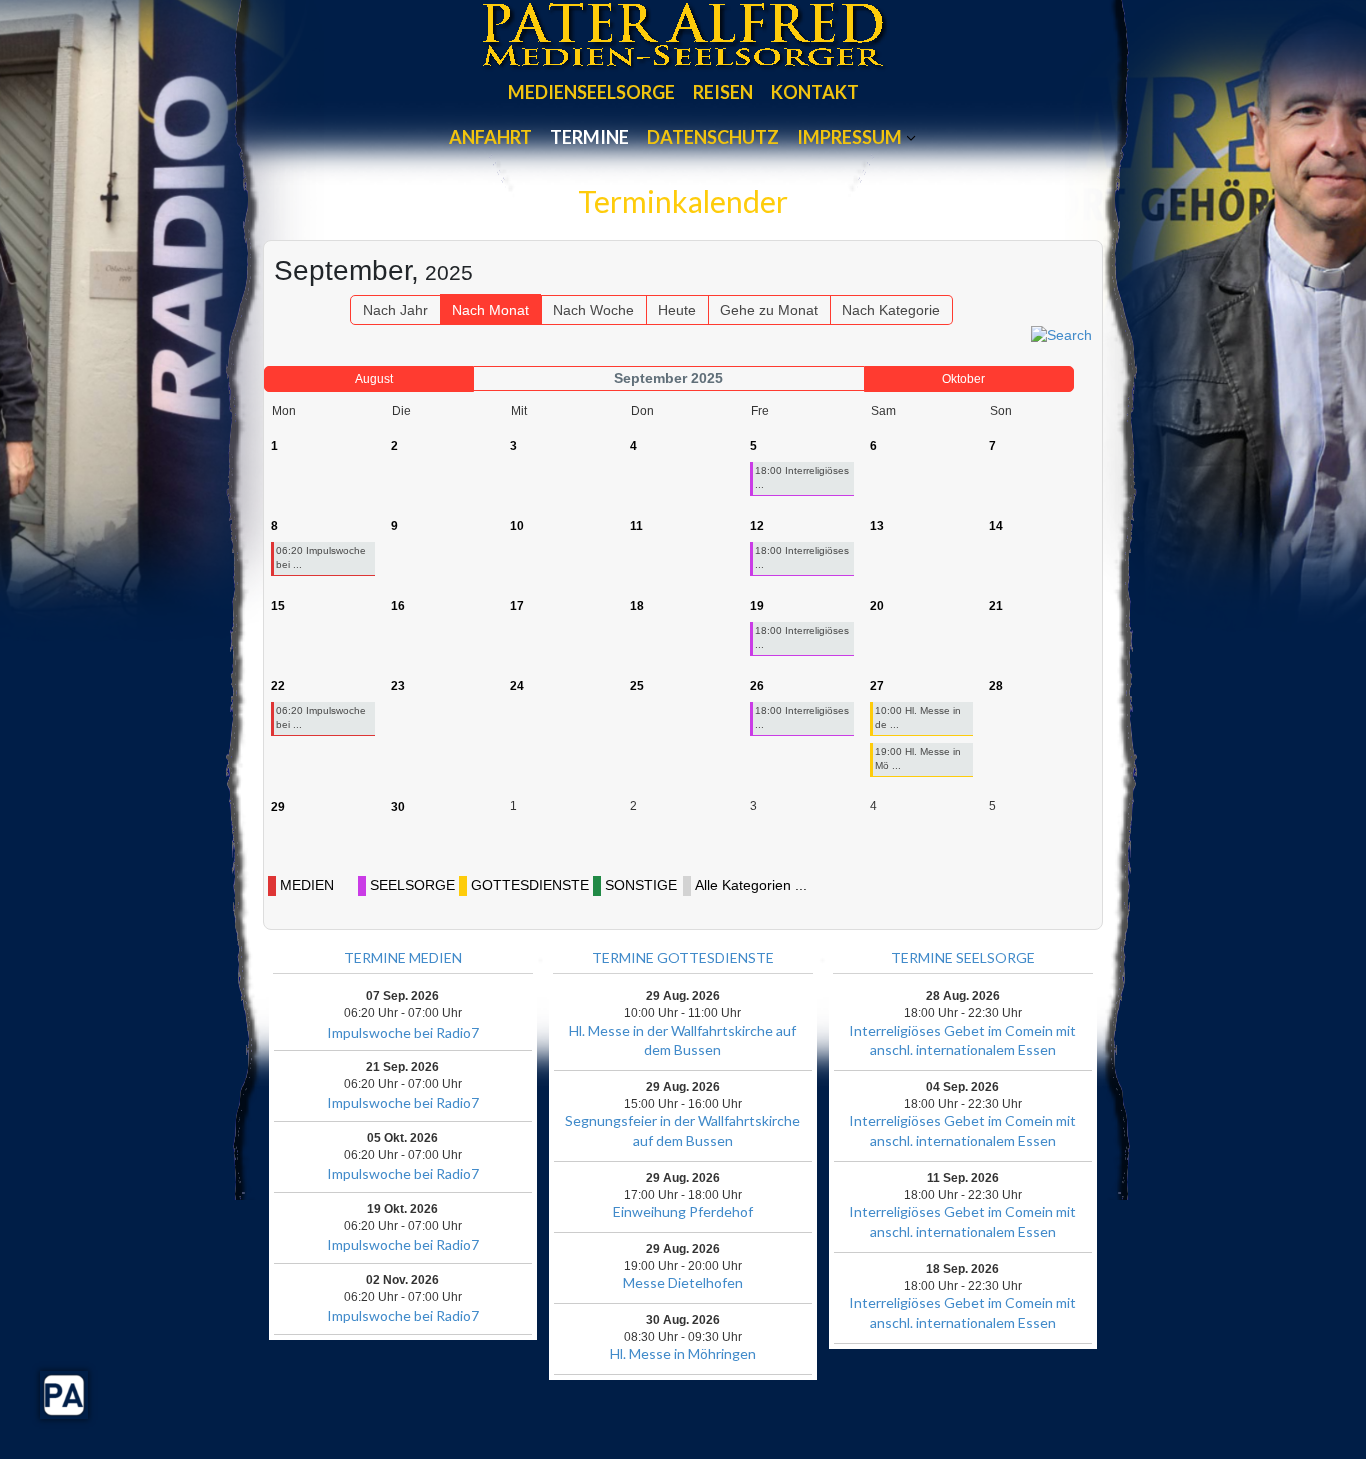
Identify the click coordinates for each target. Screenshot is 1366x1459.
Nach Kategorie (891, 310)
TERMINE (589, 137)
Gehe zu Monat (769, 310)
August (374, 379)
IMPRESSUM (849, 137)
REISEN (723, 92)
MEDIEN (307, 885)
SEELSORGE (412, 885)
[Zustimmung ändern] (64, 1395)
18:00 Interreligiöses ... (802, 477)
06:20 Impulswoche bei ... (321, 557)
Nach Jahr (395, 310)
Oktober (963, 379)
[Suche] (1061, 334)
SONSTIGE (641, 885)
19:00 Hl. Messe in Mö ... (918, 758)
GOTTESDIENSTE (530, 885)
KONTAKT (815, 92)
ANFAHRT (490, 137)
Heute (677, 310)
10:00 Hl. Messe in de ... (918, 717)
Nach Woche (593, 310)
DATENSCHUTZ (713, 137)
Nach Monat (490, 310)
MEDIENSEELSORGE (591, 92)
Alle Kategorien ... (751, 885)
